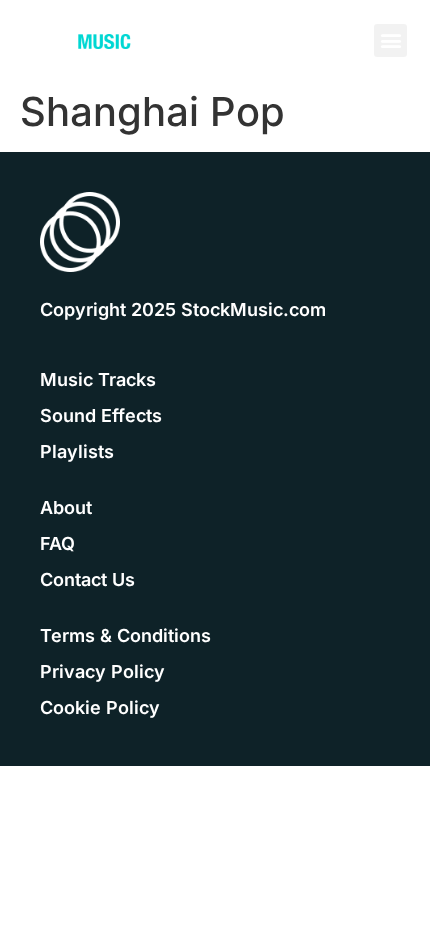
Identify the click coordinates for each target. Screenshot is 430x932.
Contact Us (87, 579)
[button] (390, 40)
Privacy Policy (102, 671)
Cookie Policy (100, 707)
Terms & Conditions (125, 635)
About (66, 507)
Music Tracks (98, 379)
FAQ (57, 543)
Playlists (77, 451)
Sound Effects (101, 415)
